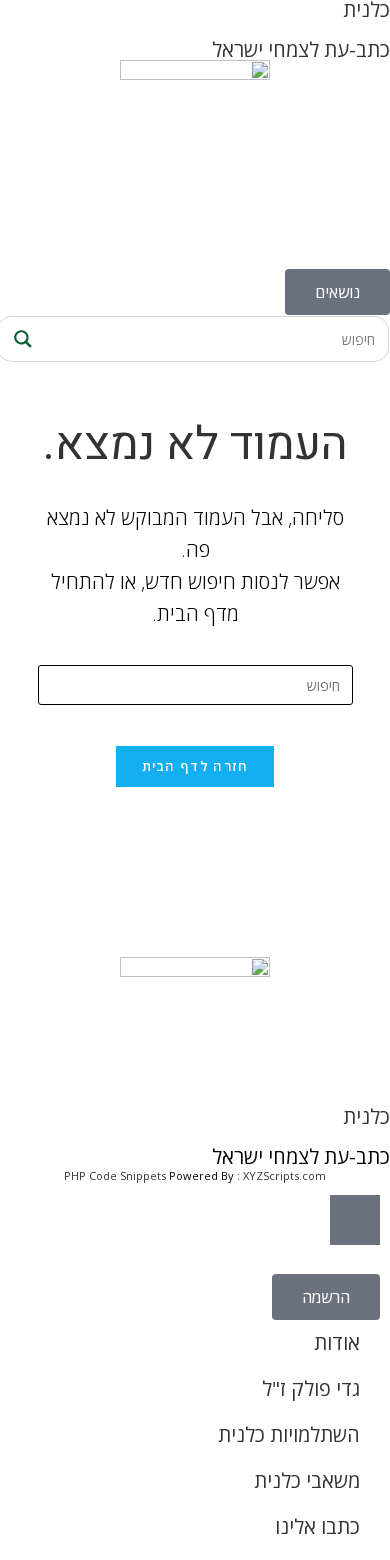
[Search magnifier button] (20, 339)
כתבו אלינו (317, 1526)
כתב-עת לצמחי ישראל (301, 49)
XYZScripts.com (284, 1175)
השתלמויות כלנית (289, 1434)
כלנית (366, 1116)
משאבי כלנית (307, 1480)
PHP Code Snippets (115, 1175)
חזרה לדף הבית (195, 766)
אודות (337, 1342)
